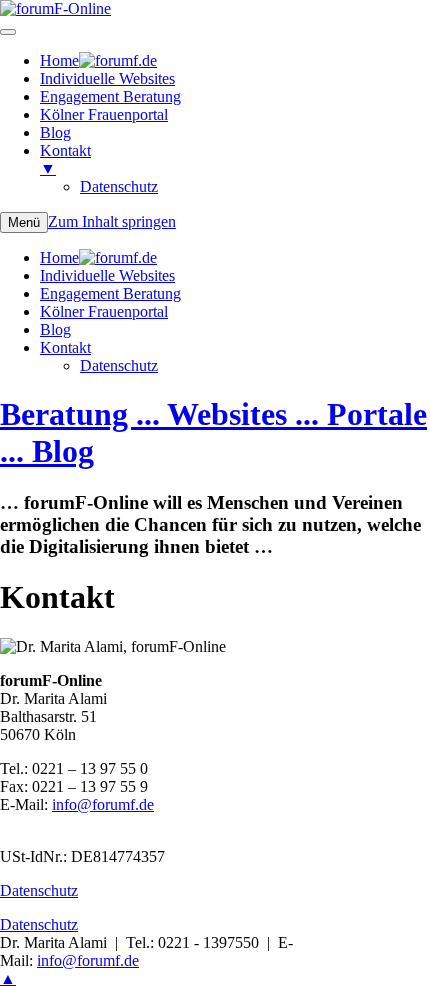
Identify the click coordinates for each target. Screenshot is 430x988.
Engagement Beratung (110, 293)
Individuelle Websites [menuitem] (107, 78)
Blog (55, 329)
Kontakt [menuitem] (65, 159)
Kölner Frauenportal (104, 311)
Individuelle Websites (107, 275)
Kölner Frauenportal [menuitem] (104, 114)
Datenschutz (119, 365)
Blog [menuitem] (55, 132)
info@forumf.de (103, 804)
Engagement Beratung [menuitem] (110, 96)
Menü (24, 222)
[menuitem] (98, 60)
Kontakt (65, 347)
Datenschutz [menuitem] (119, 186)
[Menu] (8, 32)
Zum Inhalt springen (112, 221)
